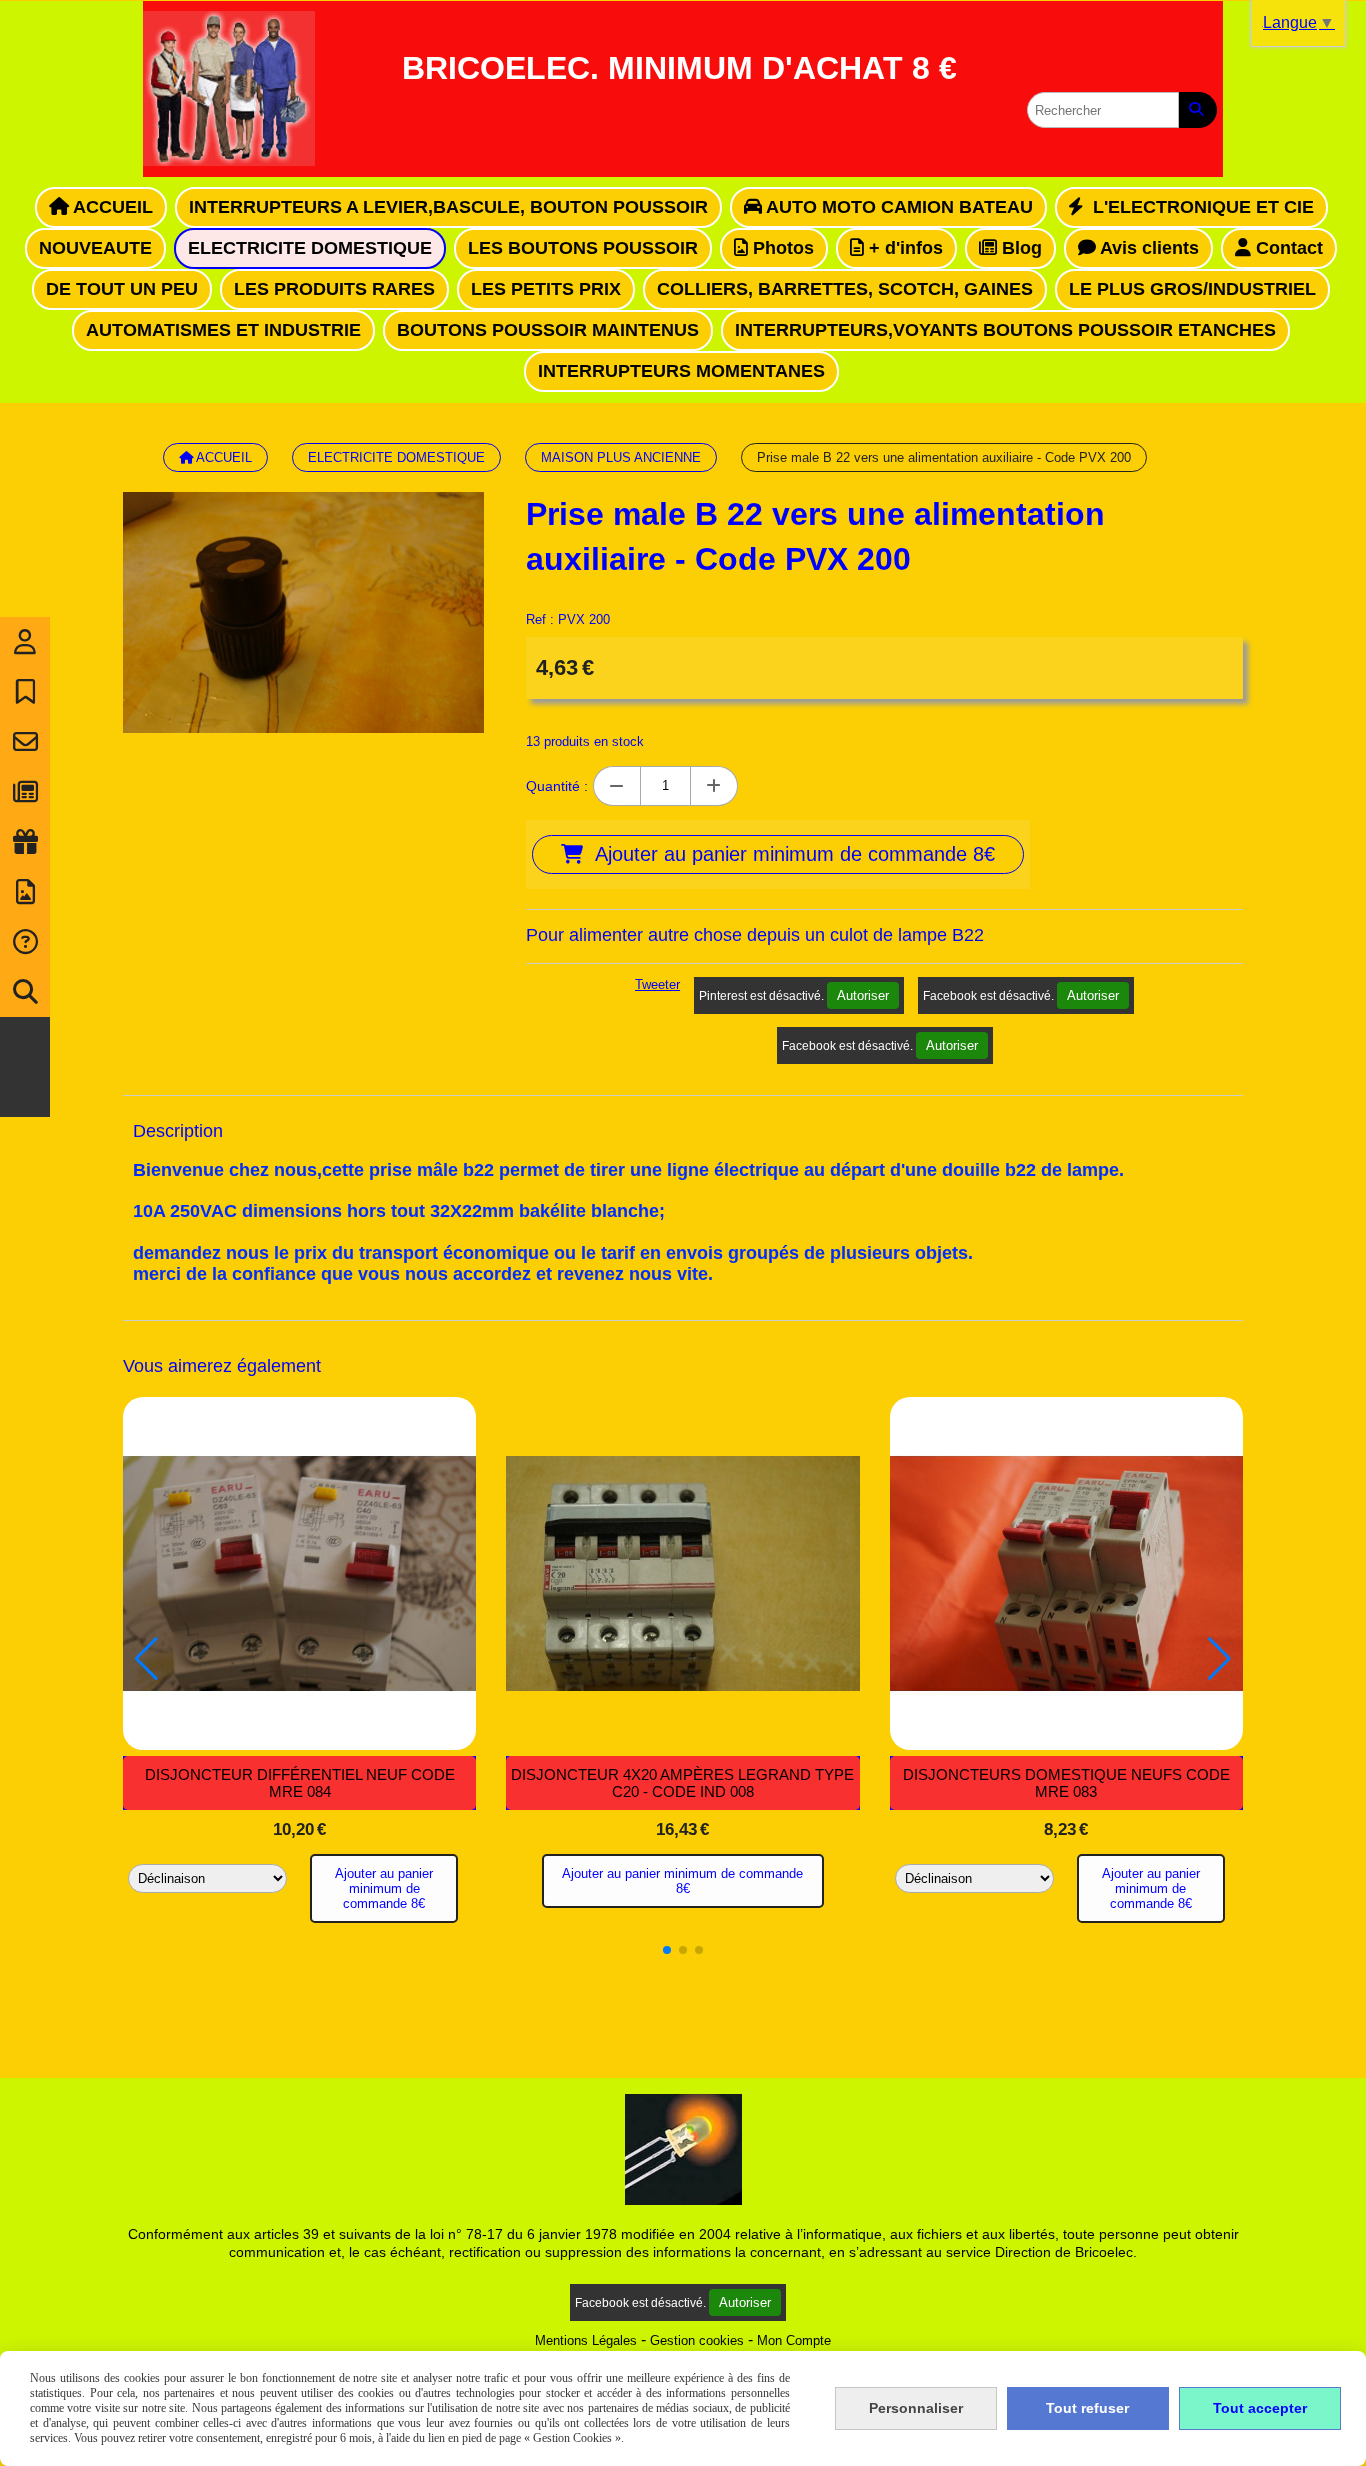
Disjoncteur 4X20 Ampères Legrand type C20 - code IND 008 (682, 1783)
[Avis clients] (25, 692)
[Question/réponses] (25, 942)
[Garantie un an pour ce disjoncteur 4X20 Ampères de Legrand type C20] (682, 1573)
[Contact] (25, 742)
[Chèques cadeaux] (25, 842)
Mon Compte (794, 2340)
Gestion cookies (697, 2340)
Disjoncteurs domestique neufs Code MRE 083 (1066, 1783)
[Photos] (25, 892)
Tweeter (657, 984)
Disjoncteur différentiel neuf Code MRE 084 (300, 1783)
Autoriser (863, 995)
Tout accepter (1260, 2408)
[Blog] (25, 792)
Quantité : (557, 786)
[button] (667, 1950)
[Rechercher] (1198, 110)
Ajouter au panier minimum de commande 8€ (384, 1888)
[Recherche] (25, 992)
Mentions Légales (586, 2340)
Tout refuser (1087, 2408)
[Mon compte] (25, 642)
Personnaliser (916, 2408)
